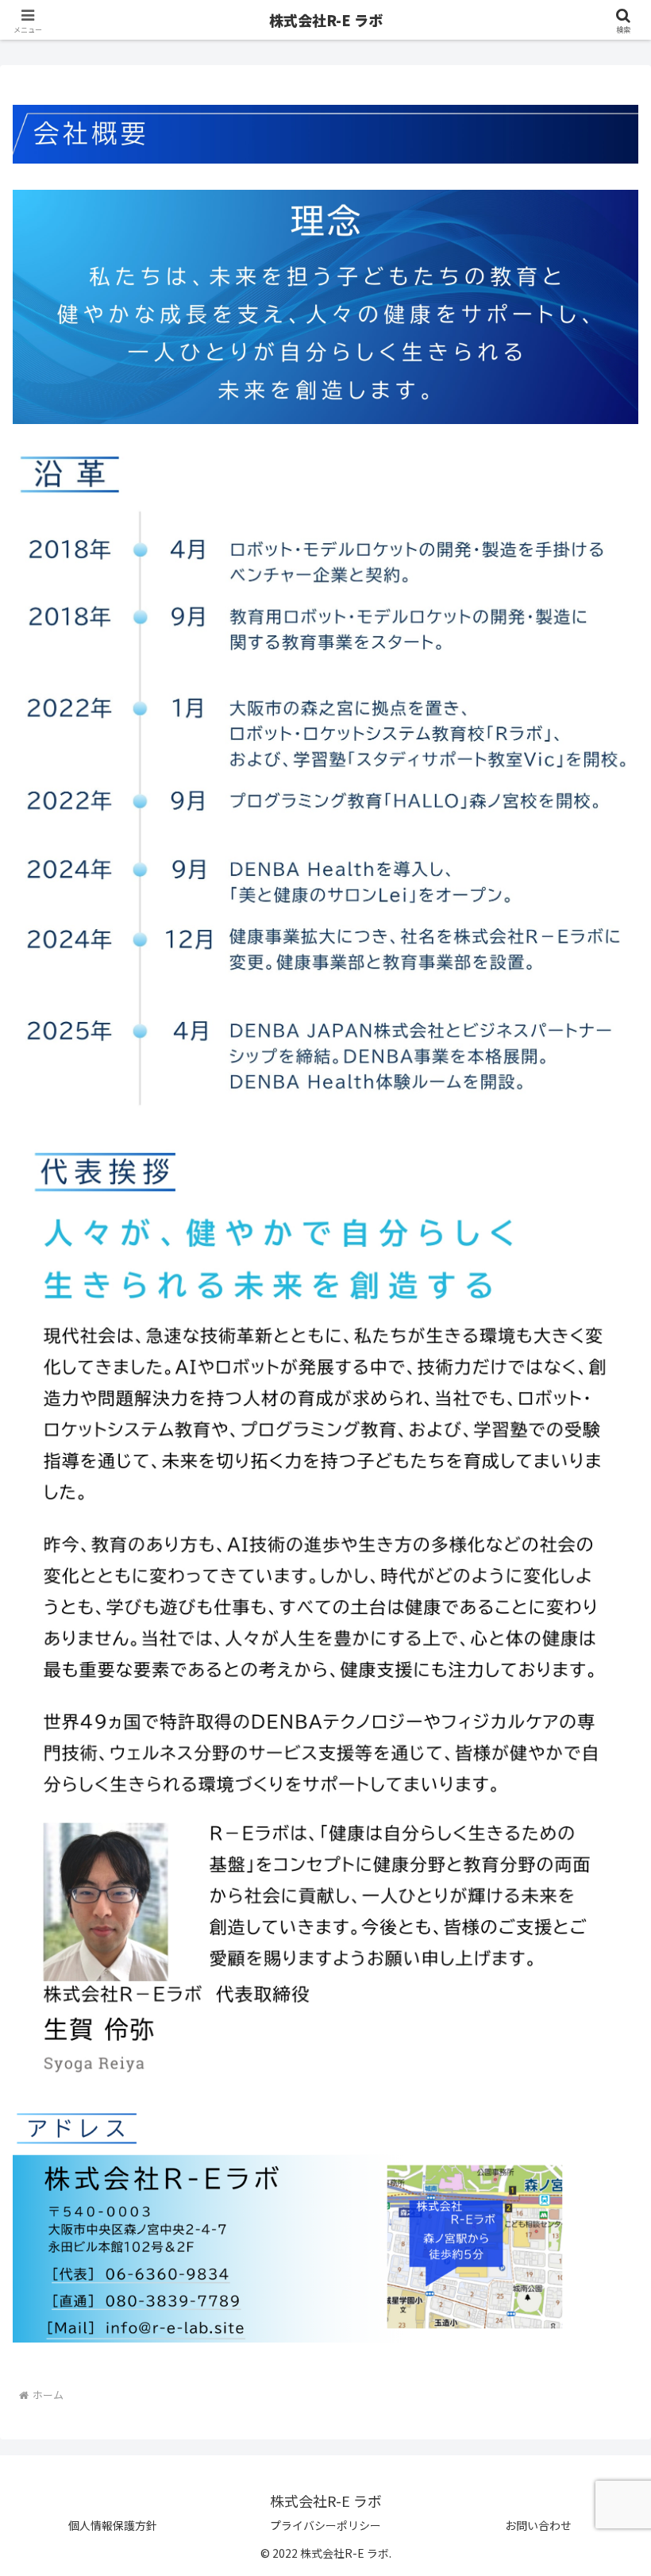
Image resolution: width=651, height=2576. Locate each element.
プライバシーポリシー (325, 2525)
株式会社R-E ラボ (326, 20)
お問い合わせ (538, 2525)
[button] (602, 2279)
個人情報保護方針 (113, 2525)
